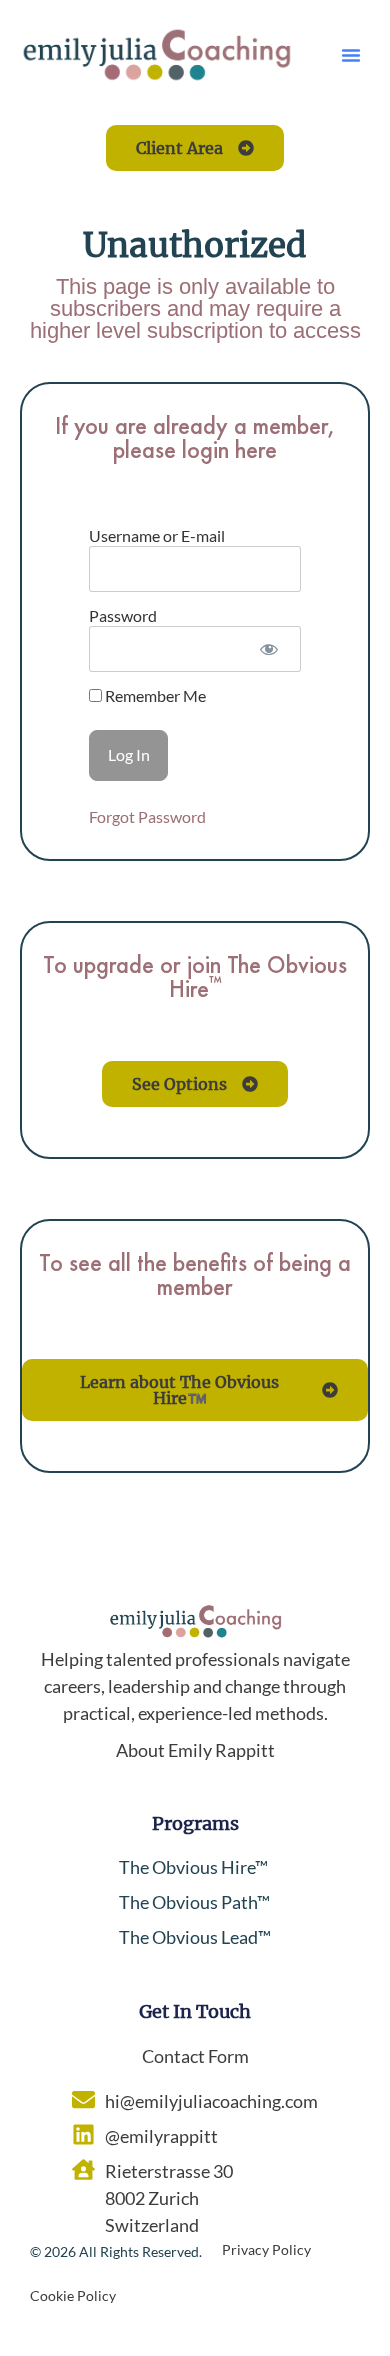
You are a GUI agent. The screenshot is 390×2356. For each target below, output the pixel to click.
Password (123, 615)
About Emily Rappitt (195, 1750)
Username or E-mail (157, 535)
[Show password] (268, 649)
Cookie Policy (73, 2295)
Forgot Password (147, 816)
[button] (351, 55)
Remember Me (154, 696)
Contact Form (195, 2056)
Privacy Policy (266, 2249)
